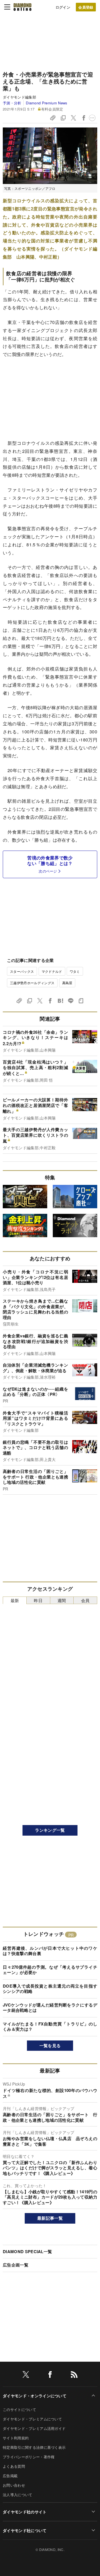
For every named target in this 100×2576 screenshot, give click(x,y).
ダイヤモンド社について (25, 2530)
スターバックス (22, 971)
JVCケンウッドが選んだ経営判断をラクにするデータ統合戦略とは (50, 2008)
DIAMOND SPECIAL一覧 (27, 2251)
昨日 (38, 1600)
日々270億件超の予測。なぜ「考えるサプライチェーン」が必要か (50, 1970)
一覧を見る (50, 2045)
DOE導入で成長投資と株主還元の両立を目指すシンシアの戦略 (50, 1989)
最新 (15, 1600)
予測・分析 (12, 103)
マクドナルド (52, 971)
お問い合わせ (14, 2485)
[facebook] (50, 2375)
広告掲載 (10, 2476)
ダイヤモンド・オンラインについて (35, 2396)
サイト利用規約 (16, 2438)
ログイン (63, 7)
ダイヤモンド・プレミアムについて (32, 2419)
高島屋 (67, 983)
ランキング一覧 (50, 1830)
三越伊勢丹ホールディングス (32, 983)
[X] (26, 2375)
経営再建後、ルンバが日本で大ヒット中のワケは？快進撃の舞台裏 (50, 1951)
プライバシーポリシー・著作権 (29, 2457)
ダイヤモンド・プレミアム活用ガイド (34, 2428)
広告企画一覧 (16, 2265)
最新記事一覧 (50, 2218)
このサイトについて (19, 2409)
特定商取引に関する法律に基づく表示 (34, 2447)
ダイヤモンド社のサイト (25, 2512)
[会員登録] (86, 7)
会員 (85, 1600)
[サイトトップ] (22, 7)
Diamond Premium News (47, 103)
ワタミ (75, 971)
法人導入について (18, 2495)
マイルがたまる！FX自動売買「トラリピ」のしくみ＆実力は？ (50, 2027)
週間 (62, 1600)
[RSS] (74, 2375)
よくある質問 (14, 2466)
